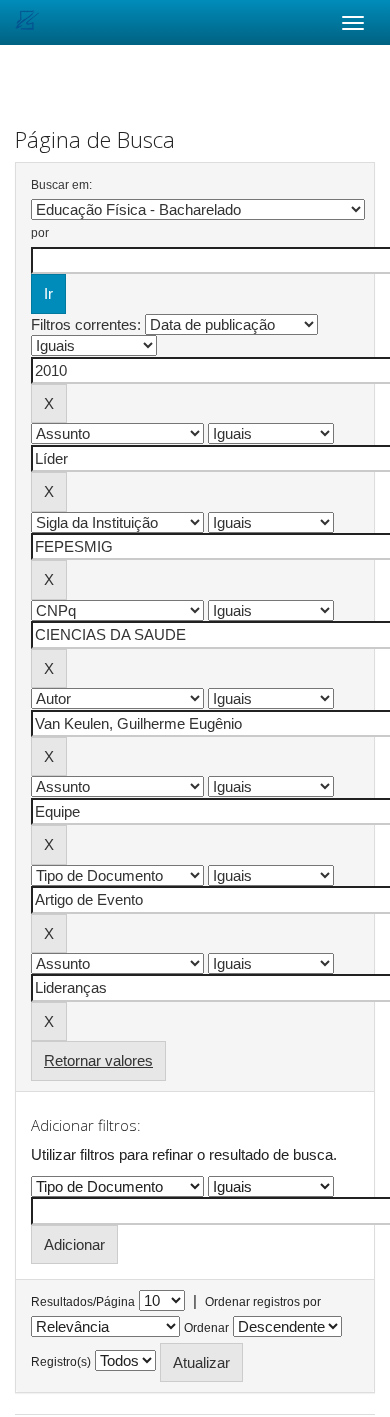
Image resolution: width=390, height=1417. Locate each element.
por (40, 233)
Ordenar (206, 1328)
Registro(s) (61, 1362)
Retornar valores (98, 1060)
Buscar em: (61, 185)
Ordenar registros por (263, 1302)
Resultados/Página (83, 1302)
